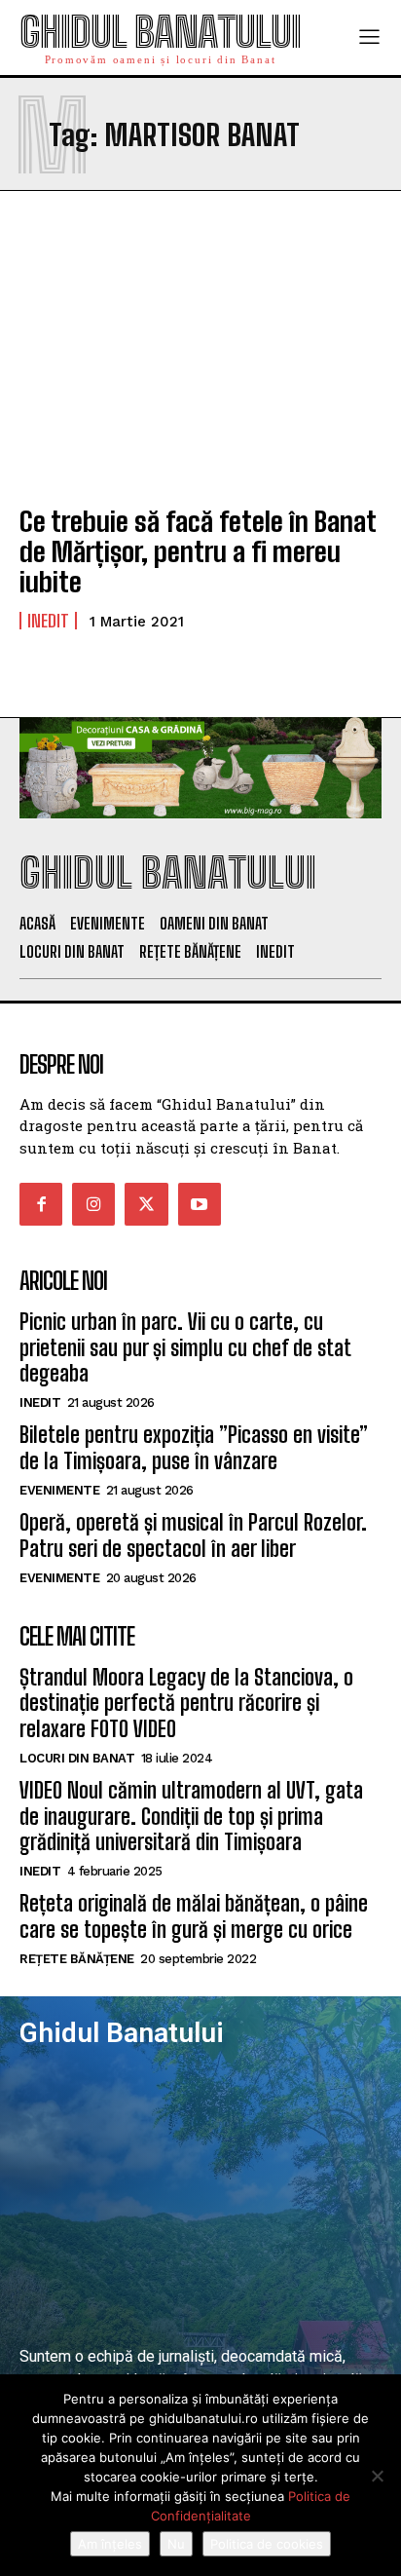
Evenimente (59, 1490)
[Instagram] (93, 1204)
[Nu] (377, 2476)
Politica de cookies (267, 2544)
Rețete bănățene (77, 1959)
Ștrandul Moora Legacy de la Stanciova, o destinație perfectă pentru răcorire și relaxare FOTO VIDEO (186, 1703)
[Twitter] (146, 1204)
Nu (176, 2544)
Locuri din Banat (77, 1758)
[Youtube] (200, 1204)
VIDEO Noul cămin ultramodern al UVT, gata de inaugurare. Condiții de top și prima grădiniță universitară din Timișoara (191, 1816)
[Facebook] (41, 1204)
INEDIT (48, 621)
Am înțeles (110, 2544)
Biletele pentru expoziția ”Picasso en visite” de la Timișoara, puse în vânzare (194, 1447)
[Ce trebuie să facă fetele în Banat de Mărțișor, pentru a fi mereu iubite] (200, 379)
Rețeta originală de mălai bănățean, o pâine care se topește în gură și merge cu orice (194, 1916)
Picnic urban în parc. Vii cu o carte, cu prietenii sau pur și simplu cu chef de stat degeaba (185, 1347)
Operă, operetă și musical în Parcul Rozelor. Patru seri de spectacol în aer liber (193, 1535)
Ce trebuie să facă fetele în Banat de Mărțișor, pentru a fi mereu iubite (198, 551)
